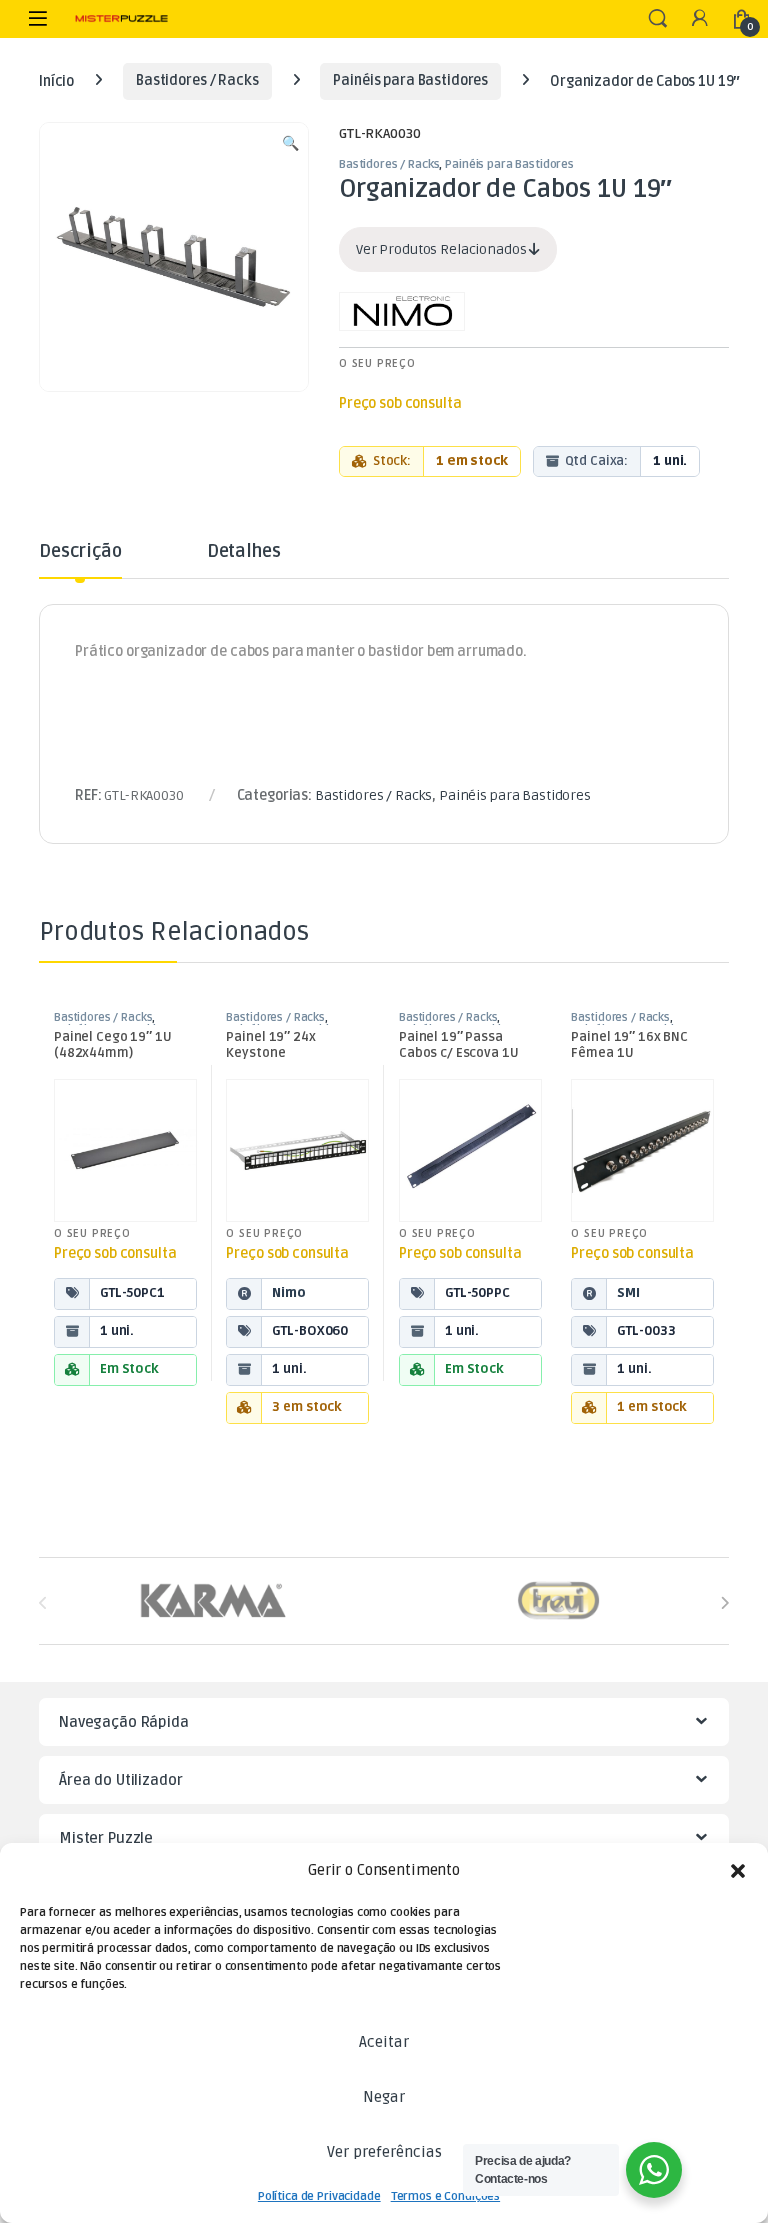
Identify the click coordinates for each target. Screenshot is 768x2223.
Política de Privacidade (319, 2196)
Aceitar (384, 2042)
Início (56, 80)
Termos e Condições (445, 2196)
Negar (384, 2097)
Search (658, 19)
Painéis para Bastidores (410, 80)
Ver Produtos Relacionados (442, 249)
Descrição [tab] (80, 552)
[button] (738, 1871)
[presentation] (724, 1602)
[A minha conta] (700, 19)
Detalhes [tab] (244, 552)
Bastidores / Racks (197, 80)
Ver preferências (384, 2152)
